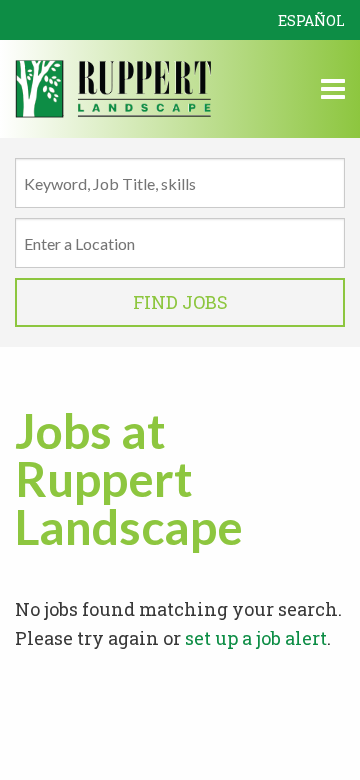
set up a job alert (256, 638)
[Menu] (333, 92)
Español (311, 20)
